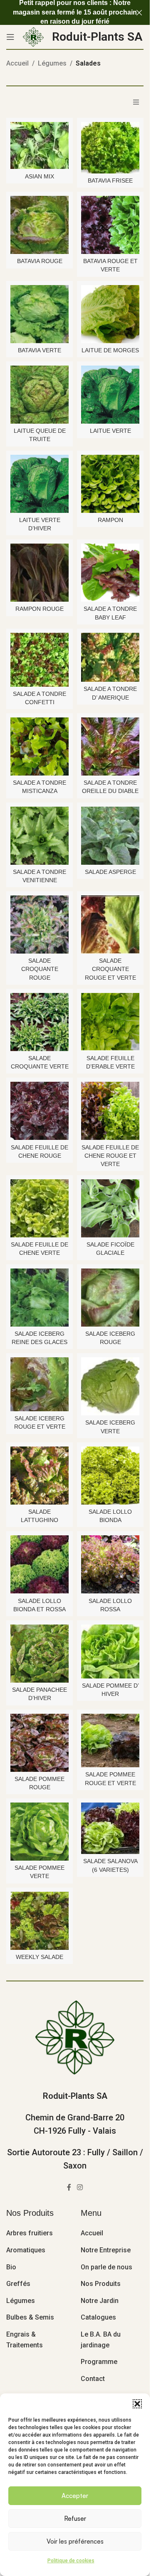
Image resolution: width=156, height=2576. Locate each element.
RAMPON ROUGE (40, 609)
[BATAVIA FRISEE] (110, 148)
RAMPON (110, 520)
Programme (99, 2362)
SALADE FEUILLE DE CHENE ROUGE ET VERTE (110, 1156)
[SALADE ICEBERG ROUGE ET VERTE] (40, 1384)
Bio (11, 2267)
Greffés (18, 2284)
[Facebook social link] (69, 2187)
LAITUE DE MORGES (110, 350)
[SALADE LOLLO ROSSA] (110, 1564)
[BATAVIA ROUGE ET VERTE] (110, 225)
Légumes (52, 63)
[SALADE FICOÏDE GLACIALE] (110, 1208)
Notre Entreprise (106, 2250)
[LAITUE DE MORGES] (110, 314)
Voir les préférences (75, 2541)
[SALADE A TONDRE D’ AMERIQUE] (110, 657)
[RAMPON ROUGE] (40, 573)
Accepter (75, 2496)
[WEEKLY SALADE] (40, 1921)
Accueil (17, 63)
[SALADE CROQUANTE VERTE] (40, 1022)
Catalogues (98, 2317)
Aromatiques (26, 2250)
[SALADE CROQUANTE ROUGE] (40, 925)
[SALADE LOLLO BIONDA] (110, 1476)
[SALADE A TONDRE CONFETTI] (40, 660)
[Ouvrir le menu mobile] (10, 37)
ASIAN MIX (40, 176)
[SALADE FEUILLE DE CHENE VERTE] (40, 1208)
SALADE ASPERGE (110, 872)
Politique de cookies (71, 2561)
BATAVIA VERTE (40, 350)
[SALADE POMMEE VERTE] (40, 1832)
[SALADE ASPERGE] (110, 836)
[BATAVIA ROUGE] (40, 225)
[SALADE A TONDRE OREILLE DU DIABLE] (110, 746)
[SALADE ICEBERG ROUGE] (110, 1298)
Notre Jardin (100, 2301)
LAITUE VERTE (110, 431)
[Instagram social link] (80, 2187)
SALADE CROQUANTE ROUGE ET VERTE (110, 969)
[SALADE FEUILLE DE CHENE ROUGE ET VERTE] (110, 1111)
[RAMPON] (110, 484)
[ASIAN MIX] (40, 146)
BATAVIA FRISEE (110, 181)
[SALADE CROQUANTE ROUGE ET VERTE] (110, 925)
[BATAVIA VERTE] (40, 314)
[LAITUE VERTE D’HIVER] (40, 484)
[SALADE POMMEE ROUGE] (40, 1743)
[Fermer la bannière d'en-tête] (139, 12)
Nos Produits (101, 2284)
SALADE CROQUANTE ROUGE (40, 969)
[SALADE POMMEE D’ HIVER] (110, 1651)
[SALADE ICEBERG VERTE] (110, 1386)
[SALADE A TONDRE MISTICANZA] (40, 746)
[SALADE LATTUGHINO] (40, 1476)
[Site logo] (33, 36)
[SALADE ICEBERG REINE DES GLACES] (40, 1298)
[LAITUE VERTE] (110, 395)
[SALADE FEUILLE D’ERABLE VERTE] (110, 1022)
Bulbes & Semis (30, 2317)
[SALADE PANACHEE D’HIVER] (40, 1654)
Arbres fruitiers (30, 2233)
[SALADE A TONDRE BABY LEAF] (110, 573)
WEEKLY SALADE (40, 1957)
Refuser (75, 2519)
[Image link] (75, 2037)
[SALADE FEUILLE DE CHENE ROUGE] (40, 1111)
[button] (137, 2404)
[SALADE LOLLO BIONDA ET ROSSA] (40, 1564)
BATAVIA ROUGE (40, 261)
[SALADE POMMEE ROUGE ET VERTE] (110, 1741)
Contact (93, 2379)
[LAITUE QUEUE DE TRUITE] (40, 395)
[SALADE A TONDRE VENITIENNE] (40, 836)
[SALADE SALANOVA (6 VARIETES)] (110, 1828)
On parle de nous (106, 2267)
